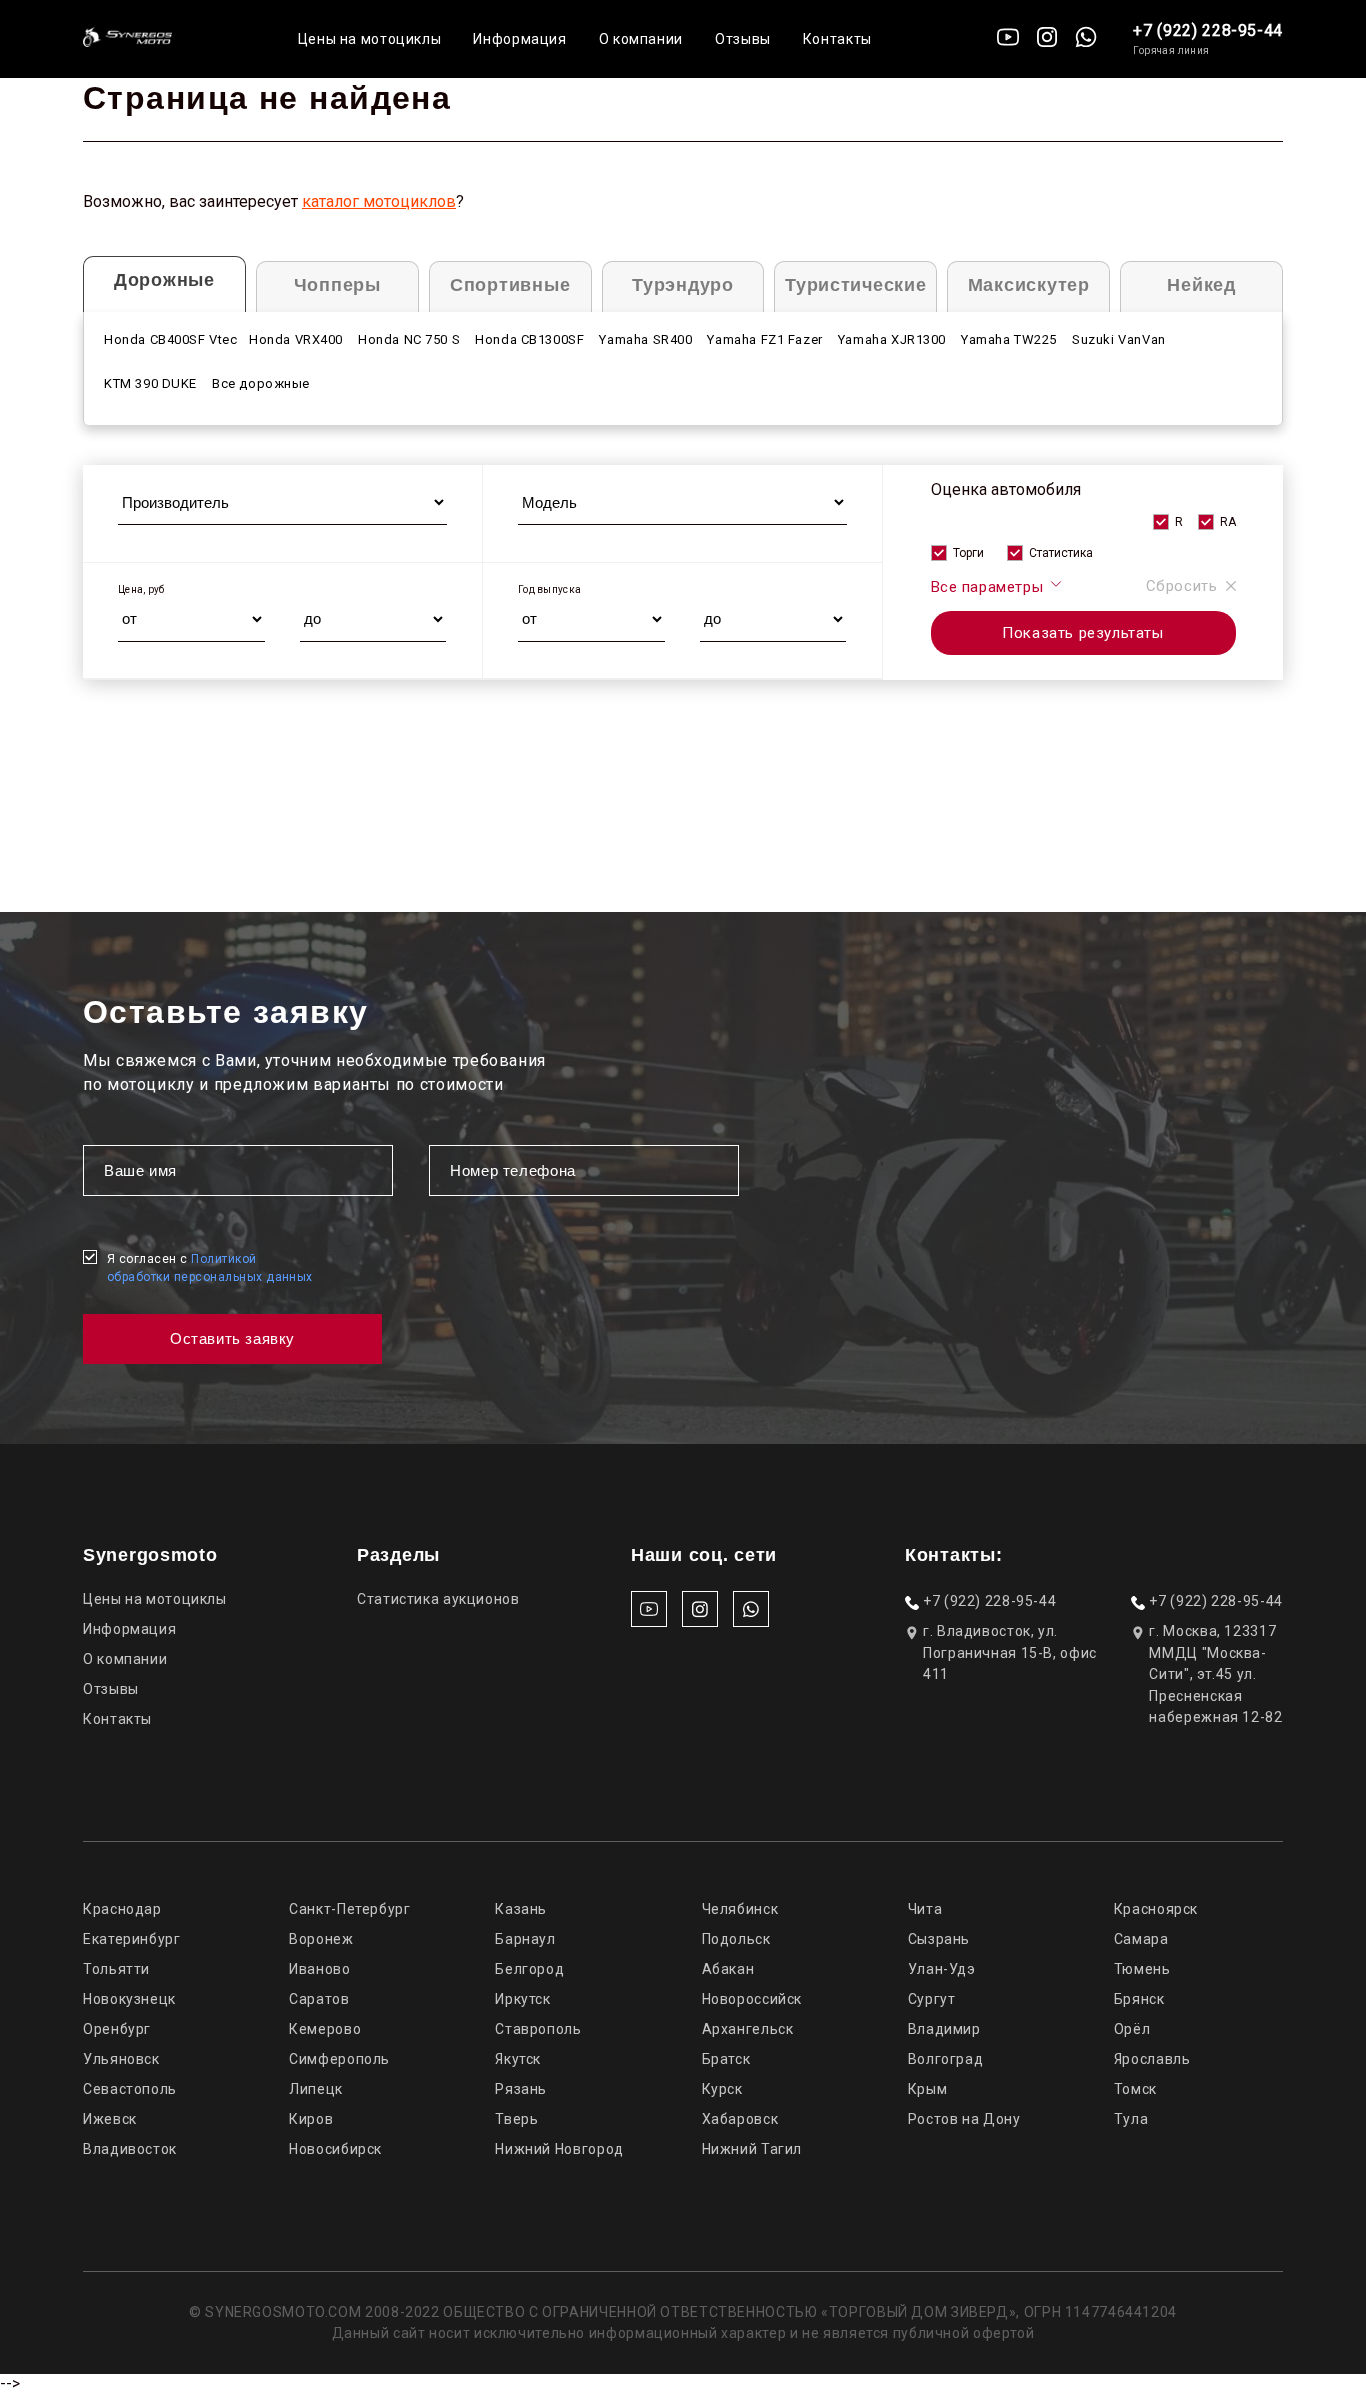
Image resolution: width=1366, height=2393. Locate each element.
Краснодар (122, 1909)
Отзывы (743, 39)
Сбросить (1182, 586)
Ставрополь (538, 2029)
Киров (311, 2119)
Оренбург (117, 2029)
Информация (519, 39)
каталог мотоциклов (379, 201)
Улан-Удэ (942, 1969)
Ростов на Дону (964, 2119)
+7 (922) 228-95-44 (1208, 30)
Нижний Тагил (752, 2149)
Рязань (521, 2089)
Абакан (728, 1969)
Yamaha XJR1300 (892, 339)
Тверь (516, 2119)
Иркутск (522, 1999)
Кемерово (325, 2029)
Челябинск (740, 1909)
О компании (641, 39)
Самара (1141, 1939)
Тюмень (1142, 1969)
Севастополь (130, 2089)
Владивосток (130, 2149)
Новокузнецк (129, 1999)
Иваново (319, 1969)
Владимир (944, 2029)
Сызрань (939, 1939)
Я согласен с (210, 1268)
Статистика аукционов (438, 1599)
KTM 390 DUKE (150, 383)
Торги (968, 553)
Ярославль (1152, 2059)
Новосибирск (335, 2149)
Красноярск (1156, 1909)
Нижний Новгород (559, 2149)
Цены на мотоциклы (370, 39)
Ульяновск (121, 2059)
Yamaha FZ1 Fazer (764, 339)
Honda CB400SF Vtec (171, 339)
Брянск (1139, 1999)
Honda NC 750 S (409, 339)
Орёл (1132, 2029)
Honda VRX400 (296, 339)
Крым (928, 2089)
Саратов (319, 1999)
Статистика (1061, 553)
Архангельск (748, 2029)
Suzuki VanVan (1119, 339)
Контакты (837, 39)
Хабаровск (740, 2119)
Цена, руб (141, 589)
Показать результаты (1082, 633)
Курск (722, 2089)
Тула (1131, 2119)
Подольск (736, 1939)
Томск (1135, 2089)
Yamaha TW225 (1009, 339)
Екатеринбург (132, 1939)
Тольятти (116, 1969)
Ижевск (110, 2119)
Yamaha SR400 (645, 339)
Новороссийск (752, 1999)
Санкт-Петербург (349, 1909)
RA (1228, 522)
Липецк (316, 2089)
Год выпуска (549, 589)
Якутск (518, 2059)
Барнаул (525, 1939)
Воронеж (321, 1939)
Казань (521, 1909)
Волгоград (946, 2059)
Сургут (932, 1999)
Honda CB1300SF (529, 339)
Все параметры (989, 587)
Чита (925, 1909)
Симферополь (339, 2059)
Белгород (529, 1969)
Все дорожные (261, 383)
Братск (726, 2059)
